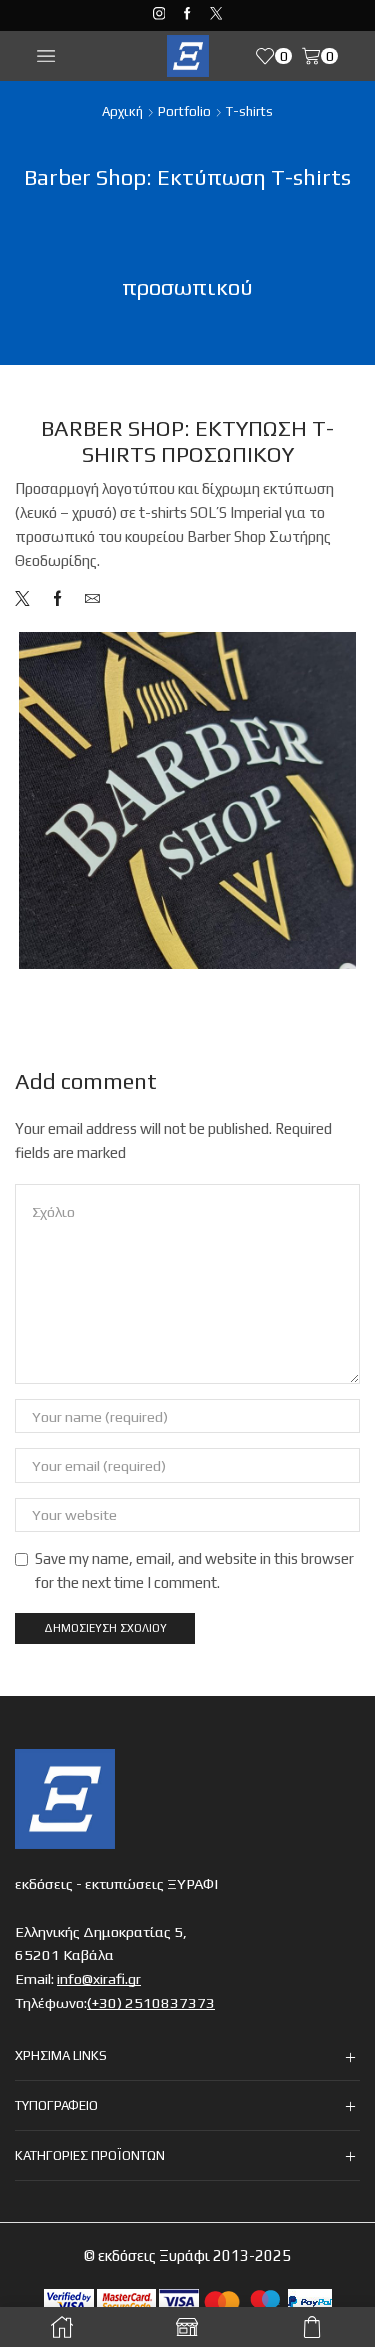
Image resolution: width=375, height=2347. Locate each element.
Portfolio (184, 111)
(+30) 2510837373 (151, 1996)
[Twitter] (216, 14)
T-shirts (249, 111)
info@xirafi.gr (99, 1972)
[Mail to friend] (87, 599)
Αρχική (122, 111)
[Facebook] (187, 14)
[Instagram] (159, 14)
